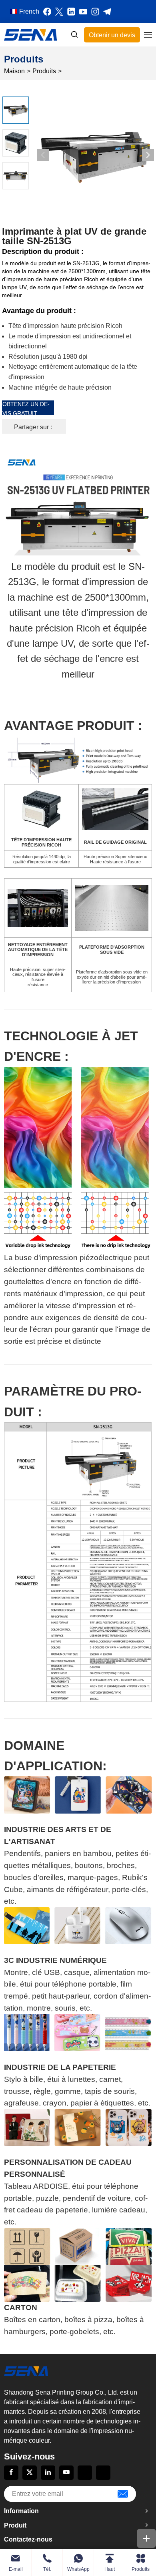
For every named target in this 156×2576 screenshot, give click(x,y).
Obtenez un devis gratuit (26, 408)
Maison (14, 71)
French (29, 11)
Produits (44, 71)
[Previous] (43, 155)
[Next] (148, 155)
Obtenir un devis (112, 35)
